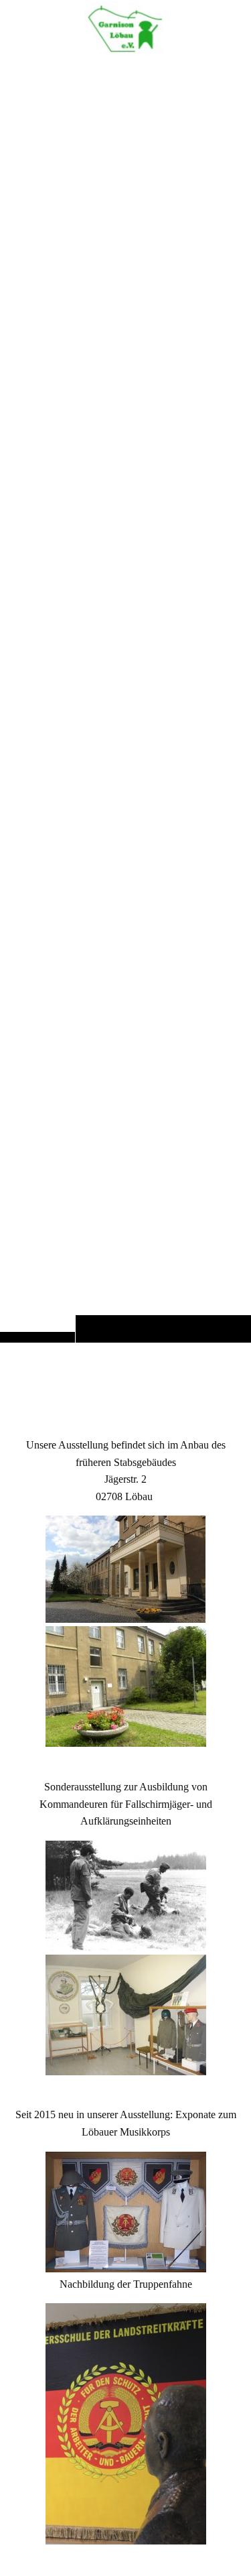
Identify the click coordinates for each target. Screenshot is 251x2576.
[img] (125, 698)
